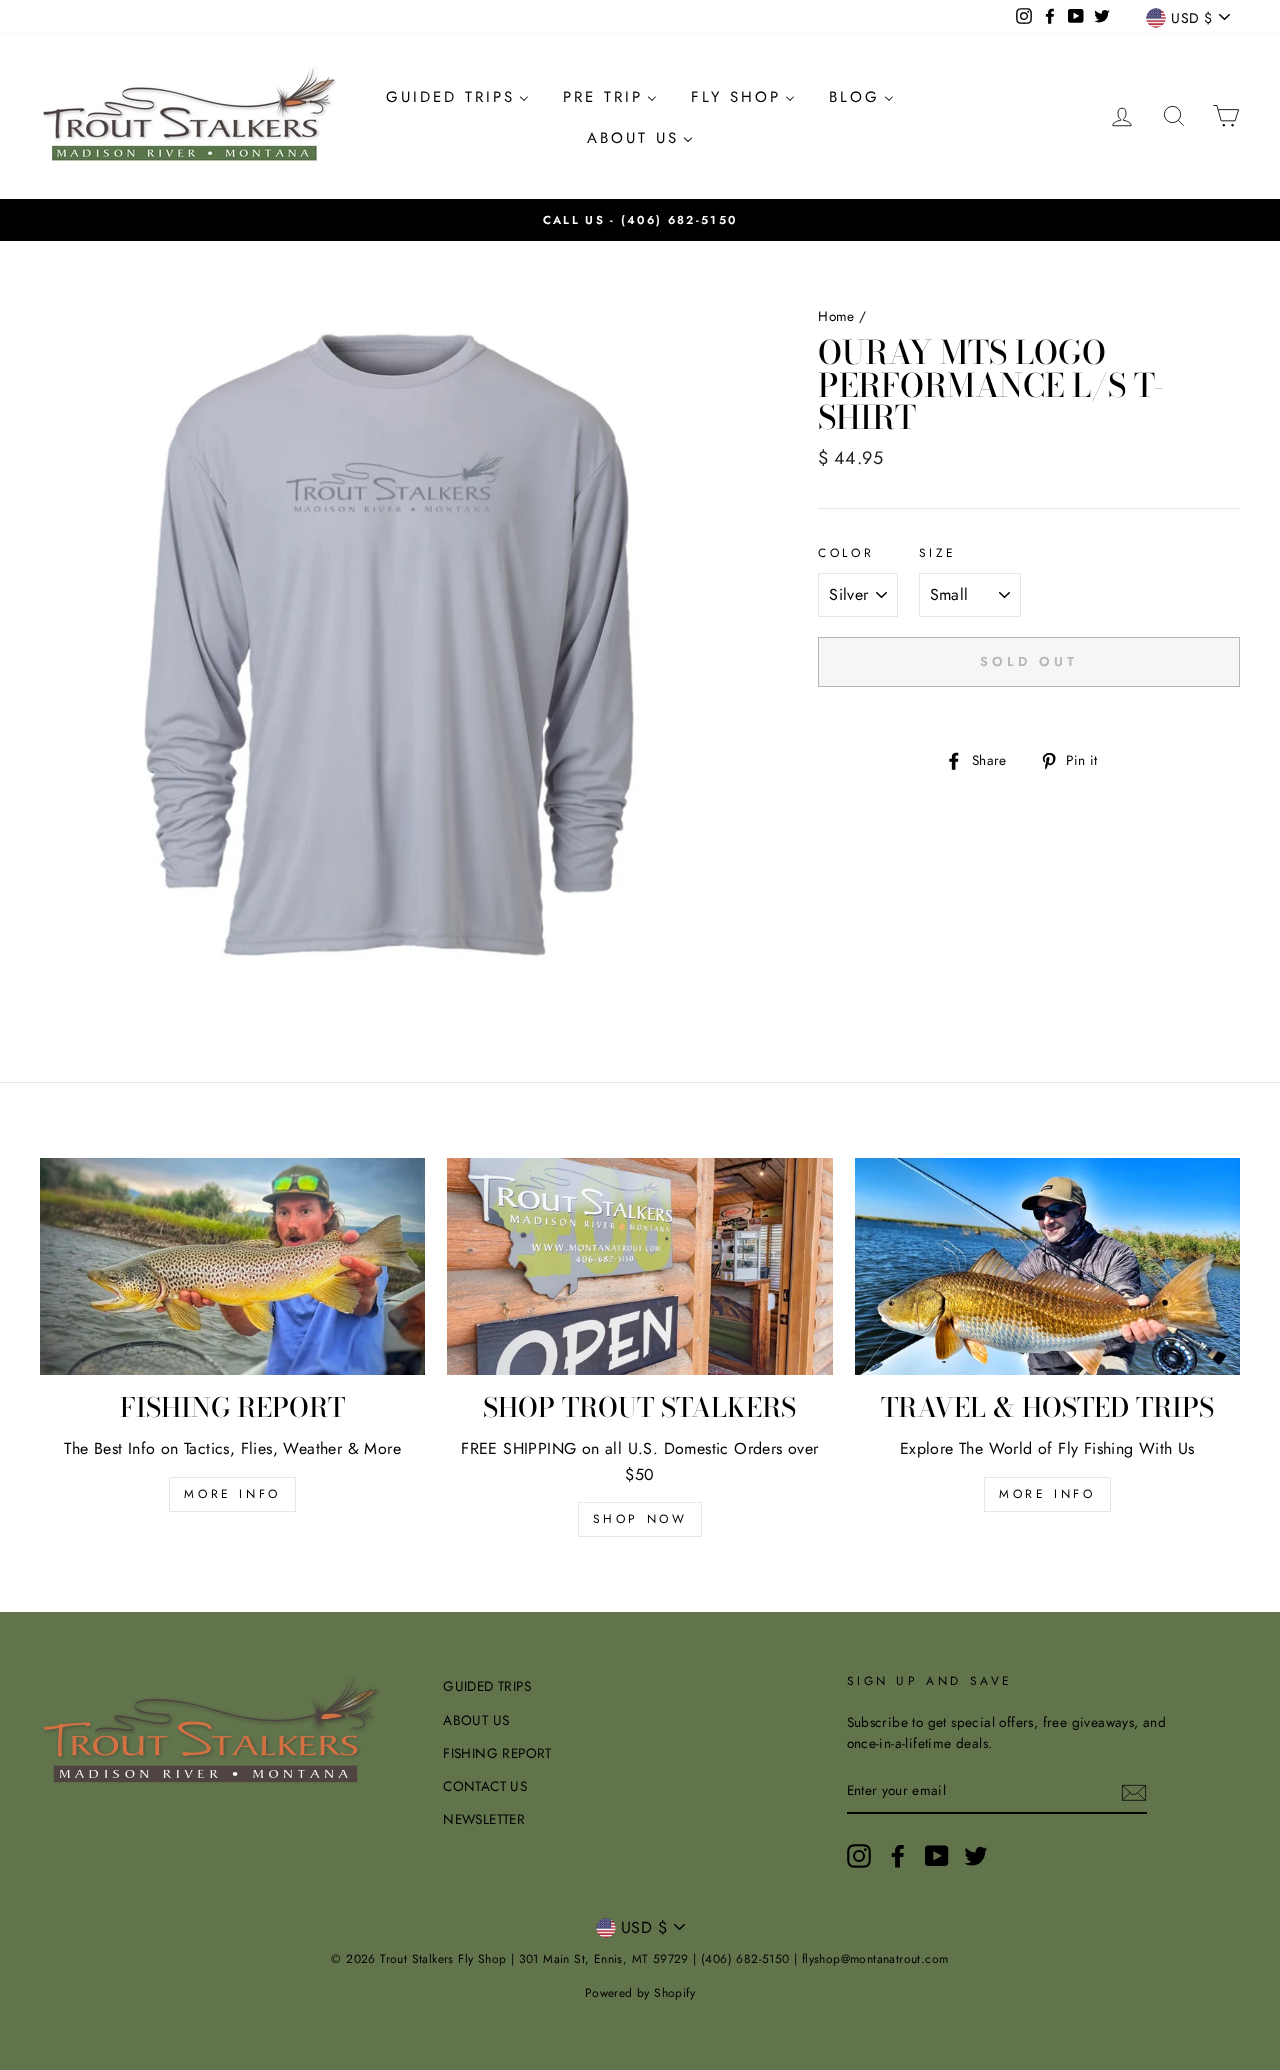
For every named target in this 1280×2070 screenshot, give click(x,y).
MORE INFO (232, 1494)
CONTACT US (485, 1786)
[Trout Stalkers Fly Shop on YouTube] (937, 1856)
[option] (640, 220)
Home (836, 316)
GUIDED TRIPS (487, 1686)
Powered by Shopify (640, 1993)
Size (938, 553)
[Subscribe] (1134, 1792)
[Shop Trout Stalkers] (639, 1266)
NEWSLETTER (484, 1819)
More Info (1047, 1494)
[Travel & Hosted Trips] (1047, 1266)
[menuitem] (457, 96)
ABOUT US (476, 1720)
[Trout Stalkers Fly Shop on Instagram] (859, 1856)
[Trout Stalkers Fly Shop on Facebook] (898, 1856)
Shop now (640, 1519)
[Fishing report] (232, 1266)
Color (846, 553)
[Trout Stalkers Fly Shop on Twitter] (976, 1856)
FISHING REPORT (497, 1753)
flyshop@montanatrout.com (875, 1959)
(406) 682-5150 (679, 220)
